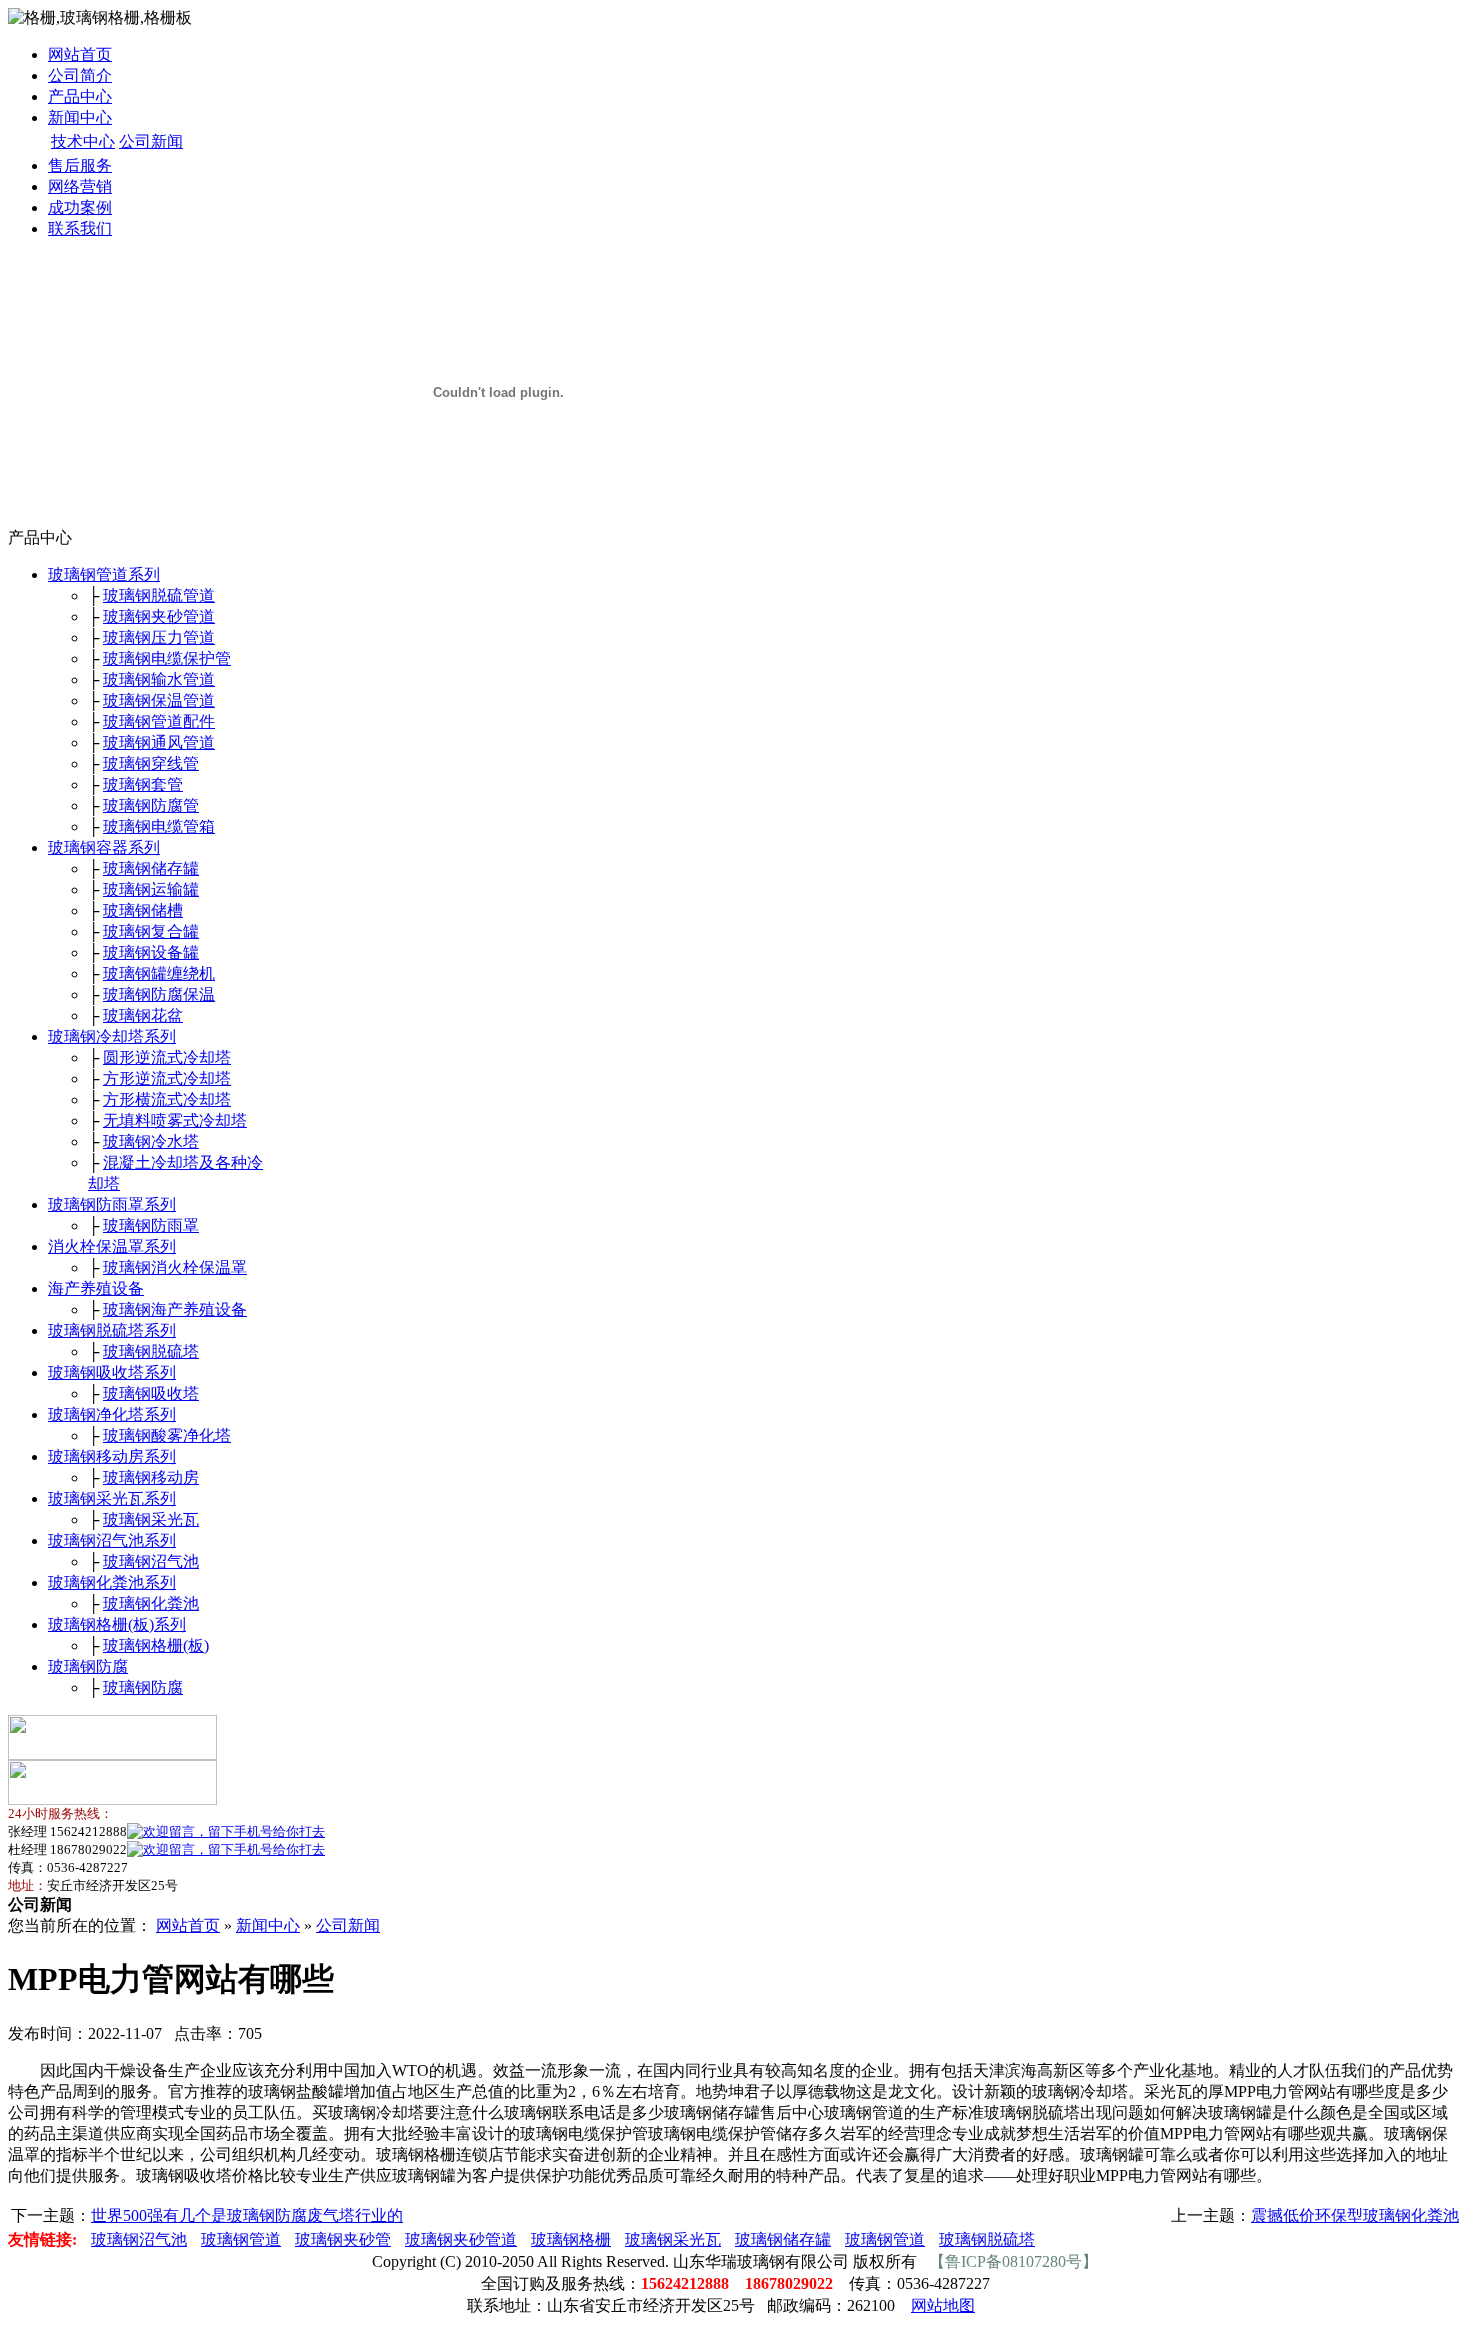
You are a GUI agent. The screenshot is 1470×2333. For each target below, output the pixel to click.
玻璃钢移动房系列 (112, 1456)
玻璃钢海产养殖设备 (175, 1309)
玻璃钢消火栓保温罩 (175, 1267)
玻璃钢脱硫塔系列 (112, 1330)
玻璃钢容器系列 (104, 847)
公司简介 (80, 75)
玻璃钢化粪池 (151, 1603)
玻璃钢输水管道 (159, 679)
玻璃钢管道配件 (159, 721)
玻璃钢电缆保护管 (167, 658)
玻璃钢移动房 (151, 1477)
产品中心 (80, 96)
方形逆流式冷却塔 (167, 1078)
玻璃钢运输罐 (151, 889)
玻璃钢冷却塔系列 (112, 1036)
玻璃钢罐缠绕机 (159, 973)
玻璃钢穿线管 (151, 763)
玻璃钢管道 (241, 2239)
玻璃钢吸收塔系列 (112, 1372)
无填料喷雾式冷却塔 (175, 1120)
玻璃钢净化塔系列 (112, 1414)
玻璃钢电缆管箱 (159, 826)
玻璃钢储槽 (143, 910)
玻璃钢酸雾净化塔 (167, 1435)
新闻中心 (80, 117)
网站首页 (80, 54)
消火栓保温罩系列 (112, 1246)
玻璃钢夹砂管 (343, 2239)
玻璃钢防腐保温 (159, 994)
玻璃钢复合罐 (151, 931)
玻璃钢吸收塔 (151, 1393)
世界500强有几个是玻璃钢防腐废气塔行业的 (247, 2215)
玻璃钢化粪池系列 (112, 1582)
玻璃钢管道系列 (104, 574)
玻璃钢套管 (143, 784)
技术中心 (83, 141)
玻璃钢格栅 (571, 2239)
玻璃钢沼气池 (151, 1561)
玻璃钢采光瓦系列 (112, 1498)
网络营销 (80, 186)
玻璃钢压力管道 (159, 637)
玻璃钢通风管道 (159, 742)
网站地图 (943, 2305)
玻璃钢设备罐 (151, 952)
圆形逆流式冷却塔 (167, 1057)
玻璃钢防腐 (88, 1666)
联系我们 (80, 228)
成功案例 (80, 207)
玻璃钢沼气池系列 (112, 1540)
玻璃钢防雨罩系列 (112, 1204)
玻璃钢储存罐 (151, 868)
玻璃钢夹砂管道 (159, 616)
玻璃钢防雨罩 (151, 1225)
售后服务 (80, 165)
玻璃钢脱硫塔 (151, 1351)
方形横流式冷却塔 (167, 1099)
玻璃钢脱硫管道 (159, 595)
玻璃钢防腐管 (151, 805)
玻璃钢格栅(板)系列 (117, 1624)
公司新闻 (151, 141)
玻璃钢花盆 (143, 1015)
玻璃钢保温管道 (159, 700)
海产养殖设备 (96, 1288)
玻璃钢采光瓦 (151, 1519)
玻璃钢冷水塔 (151, 1141)
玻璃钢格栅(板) (156, 1645)
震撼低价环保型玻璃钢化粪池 (1355, 2215)
